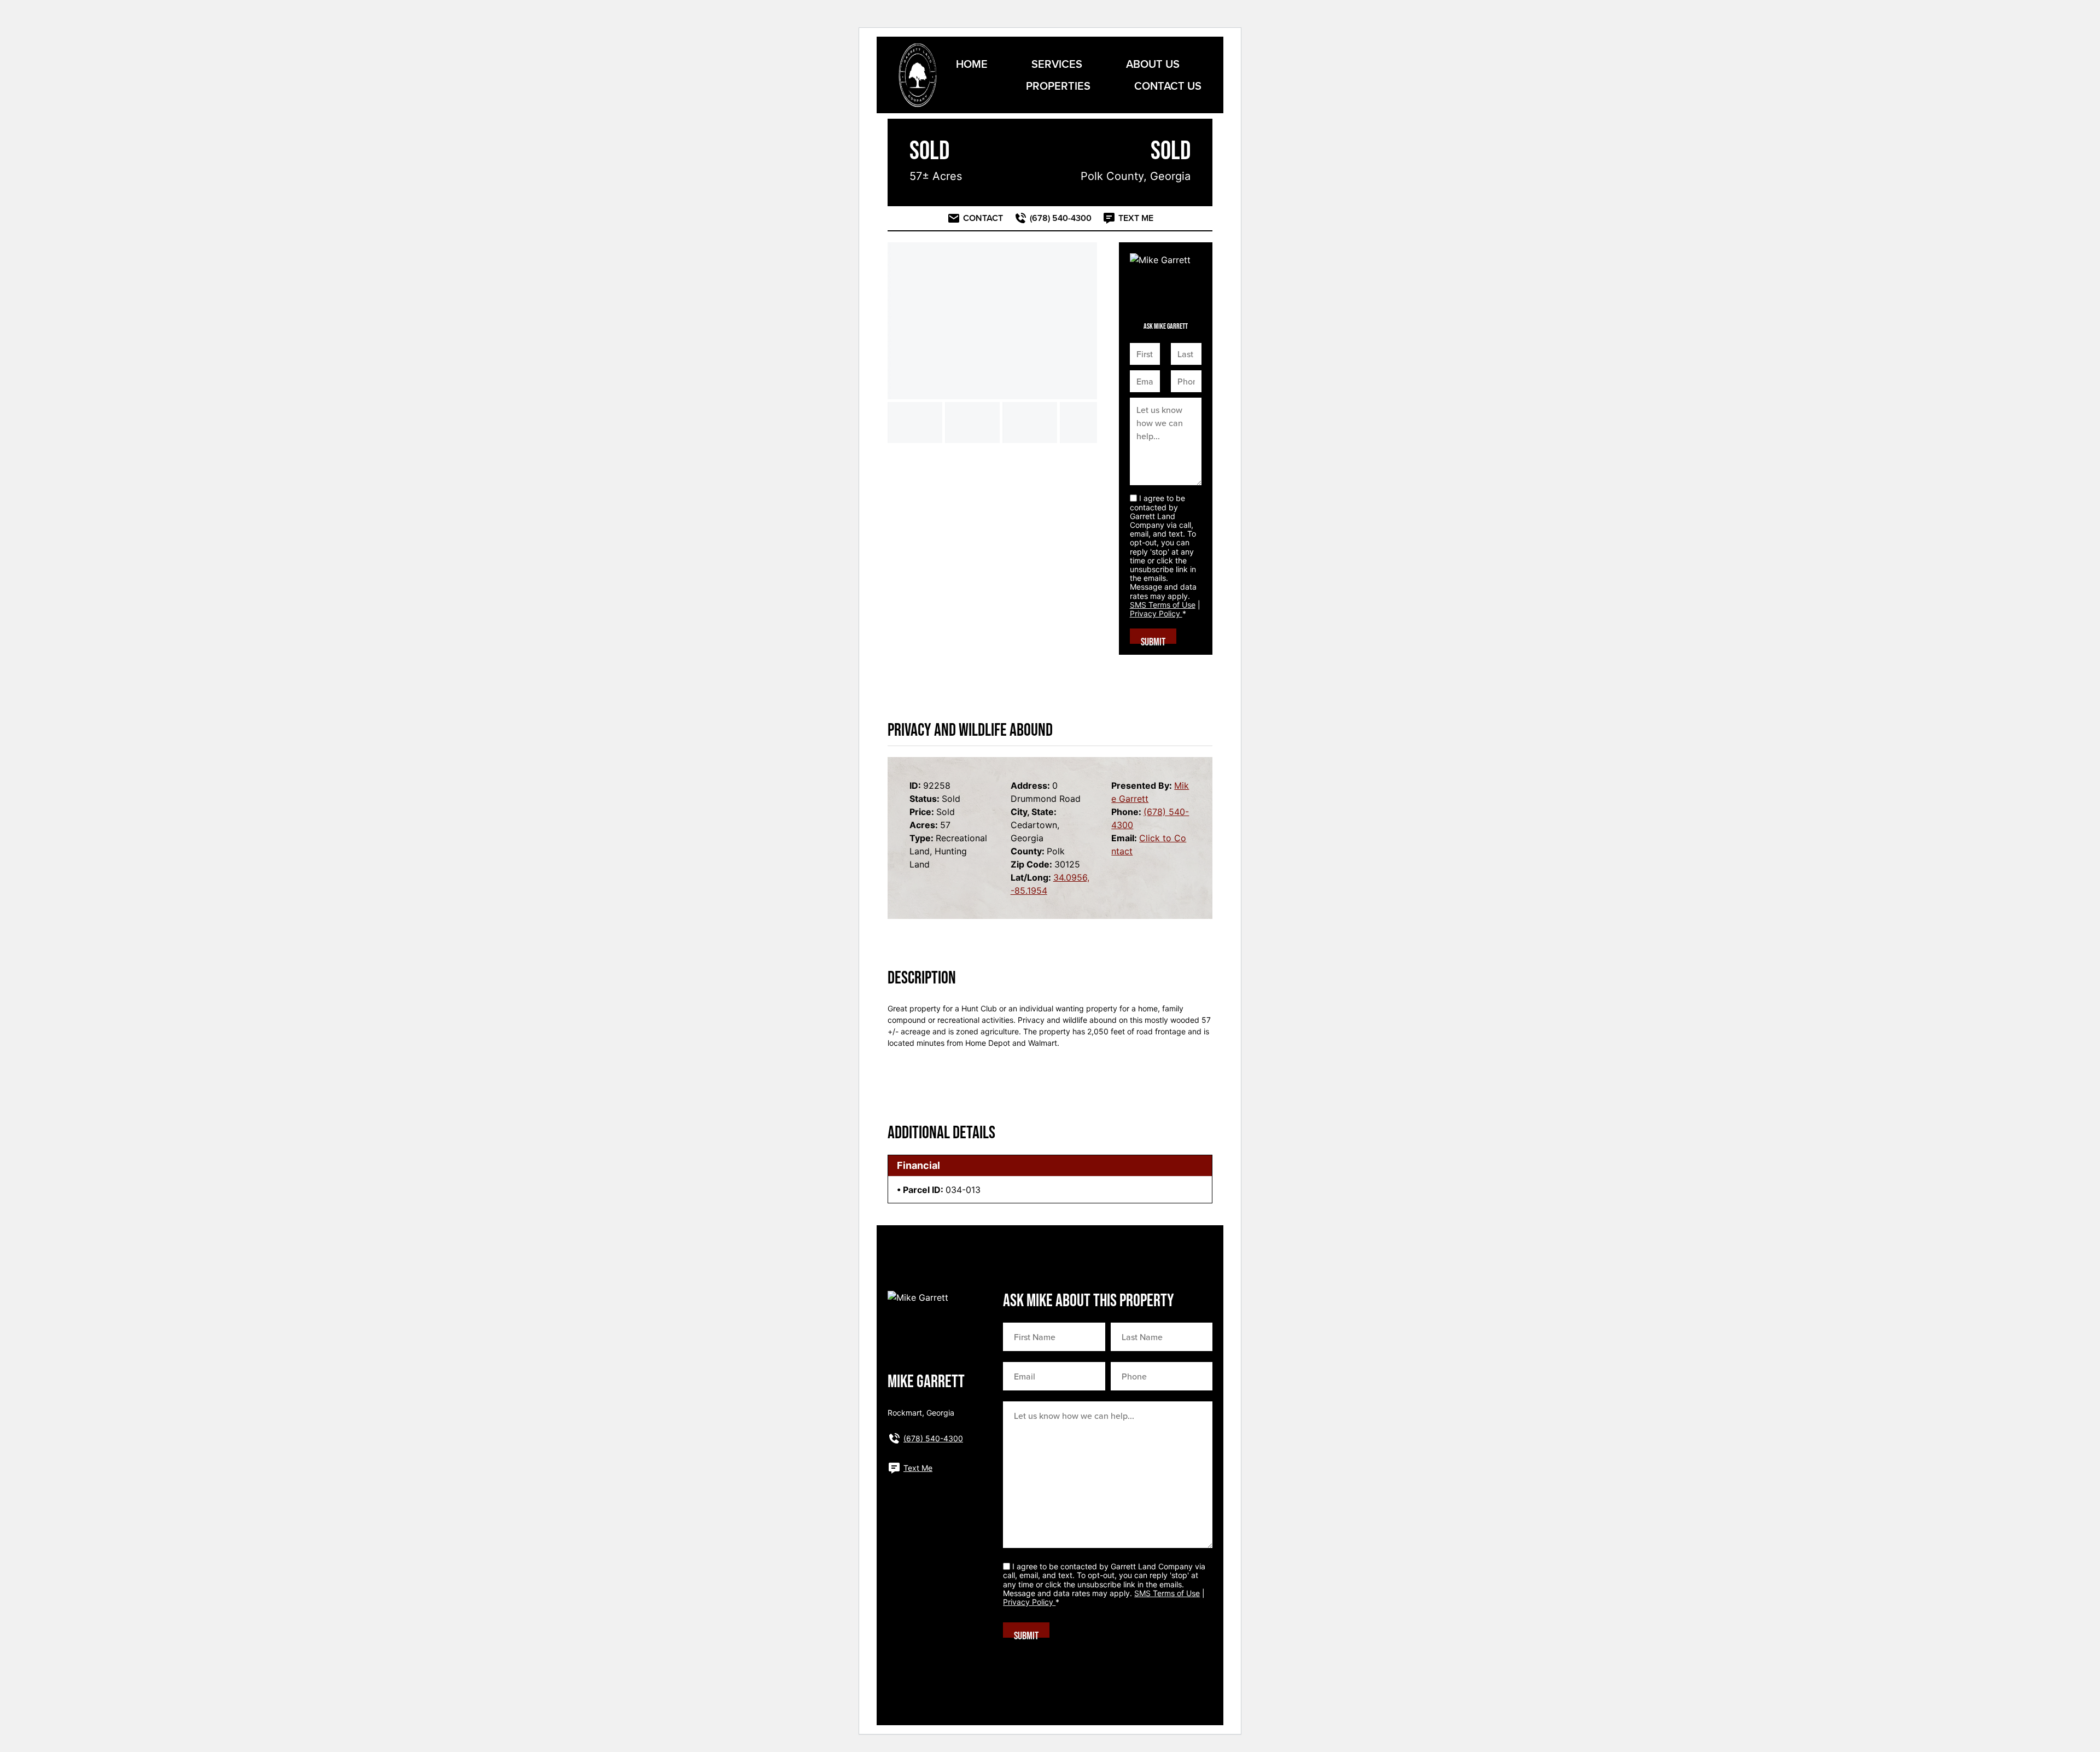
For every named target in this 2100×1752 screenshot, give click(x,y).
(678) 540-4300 (933, 1438)
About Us (1153, 64)
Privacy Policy (1156, 613)
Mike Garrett (926, 1382)
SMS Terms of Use (1163, 605)
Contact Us (1168, 86)
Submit (1153, 640)
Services (1057, 64)
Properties (1058, 86)
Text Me (918, 1468)
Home (972, 64)
